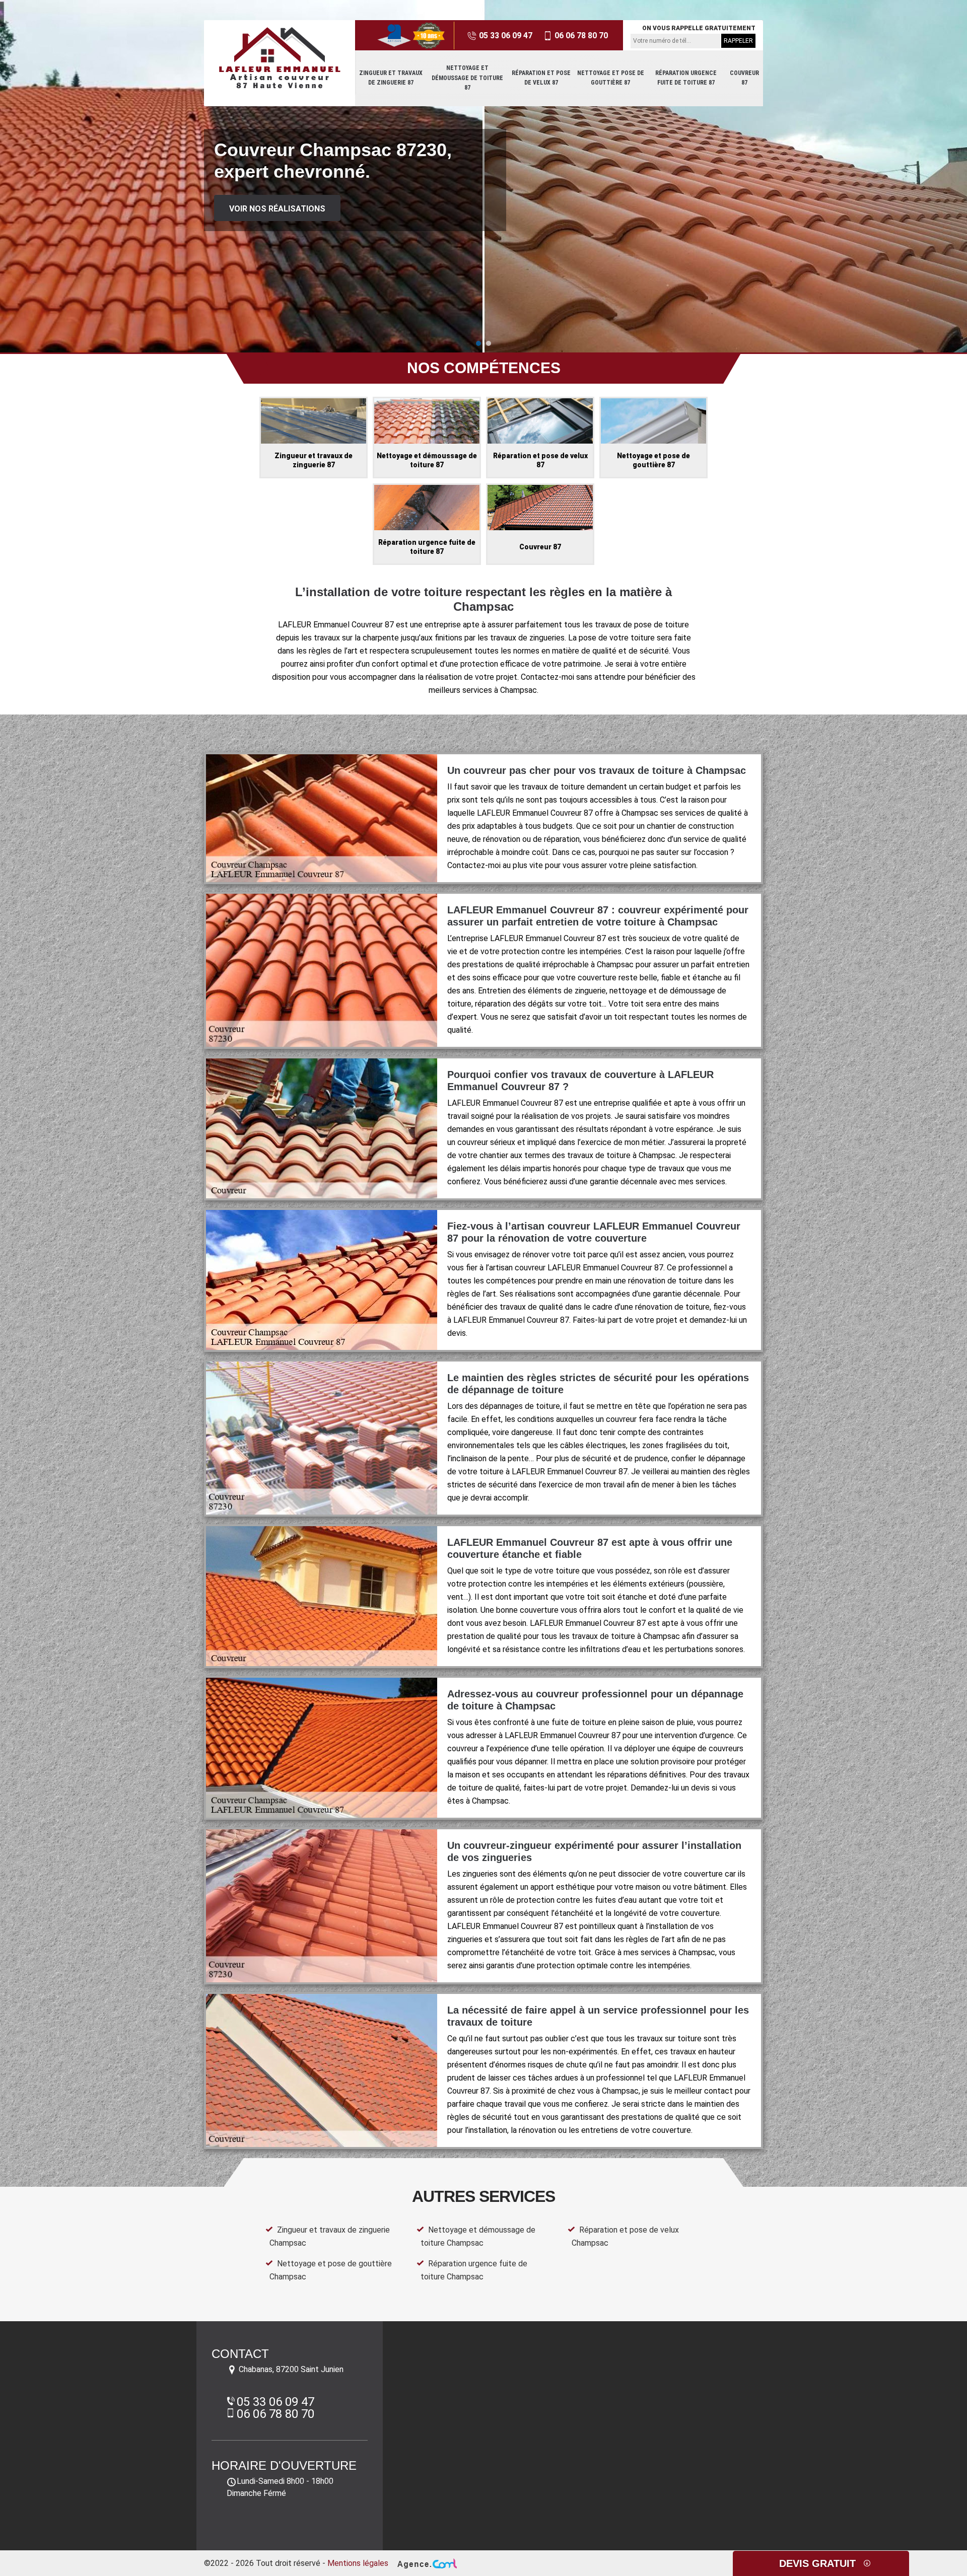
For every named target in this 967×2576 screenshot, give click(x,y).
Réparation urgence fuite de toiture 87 (686, 78)
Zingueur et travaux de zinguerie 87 (391, 78)
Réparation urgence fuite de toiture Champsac (474, 2270)
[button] (478, 343)
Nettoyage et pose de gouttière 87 (611, 78)
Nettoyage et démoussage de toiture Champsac (478, 2236)
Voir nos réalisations (277, 209)
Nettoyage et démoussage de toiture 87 (467, 78)
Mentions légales (358, 2563)
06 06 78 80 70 (580, 35)
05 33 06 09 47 (505, 35)
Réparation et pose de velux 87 (541, 78)
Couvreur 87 (744, 78)
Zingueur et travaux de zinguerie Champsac (330, 2236)
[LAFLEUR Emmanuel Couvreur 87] (280, 58)
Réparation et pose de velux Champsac (625, 2236)
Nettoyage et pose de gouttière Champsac (331, 2270)
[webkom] (426, 2563)
